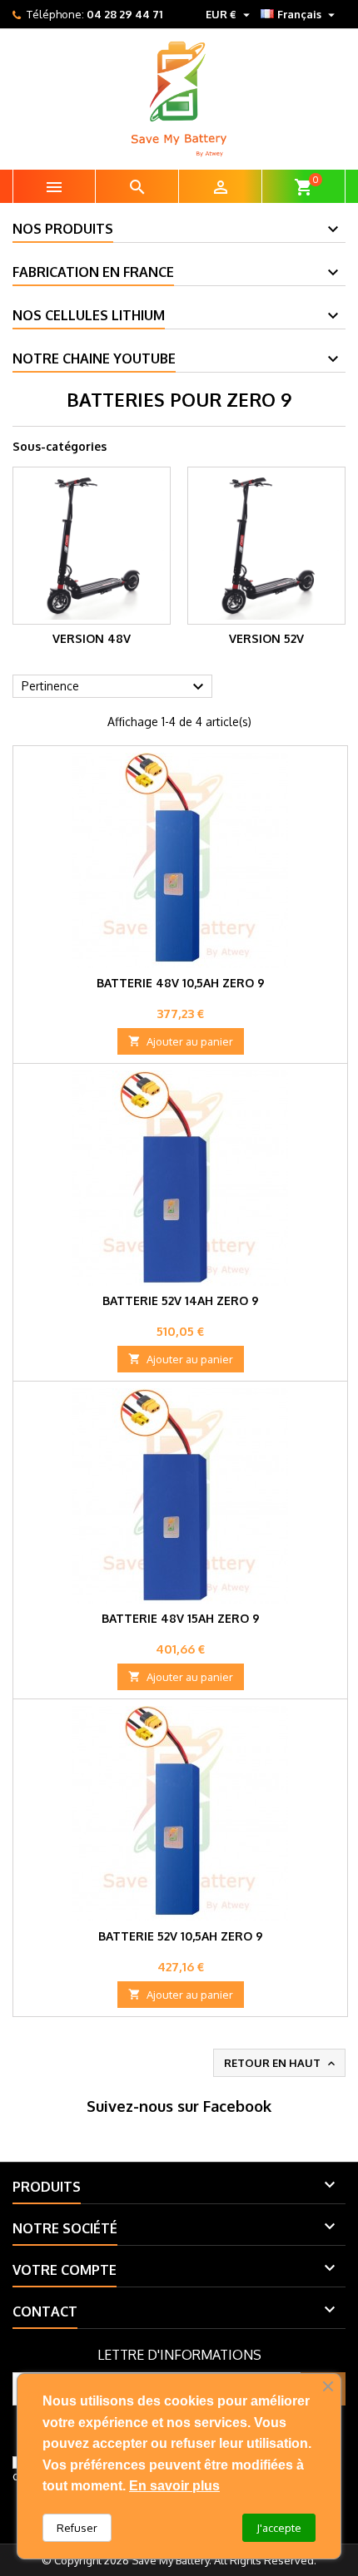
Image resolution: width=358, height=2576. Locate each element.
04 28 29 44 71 (124, 14)
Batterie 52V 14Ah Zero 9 (181, 1300)
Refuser (77, 2528)
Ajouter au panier (181, 1041)
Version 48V (92, 638)
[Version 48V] (92, 546)
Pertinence (115, 687)
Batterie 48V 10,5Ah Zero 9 (181, 983)
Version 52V (266, 638)
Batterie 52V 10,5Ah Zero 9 (181, 1936)
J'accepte (279, 2528)
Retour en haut (281, 2064)
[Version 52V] (266, 546)
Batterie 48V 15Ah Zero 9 (181, 1618)
